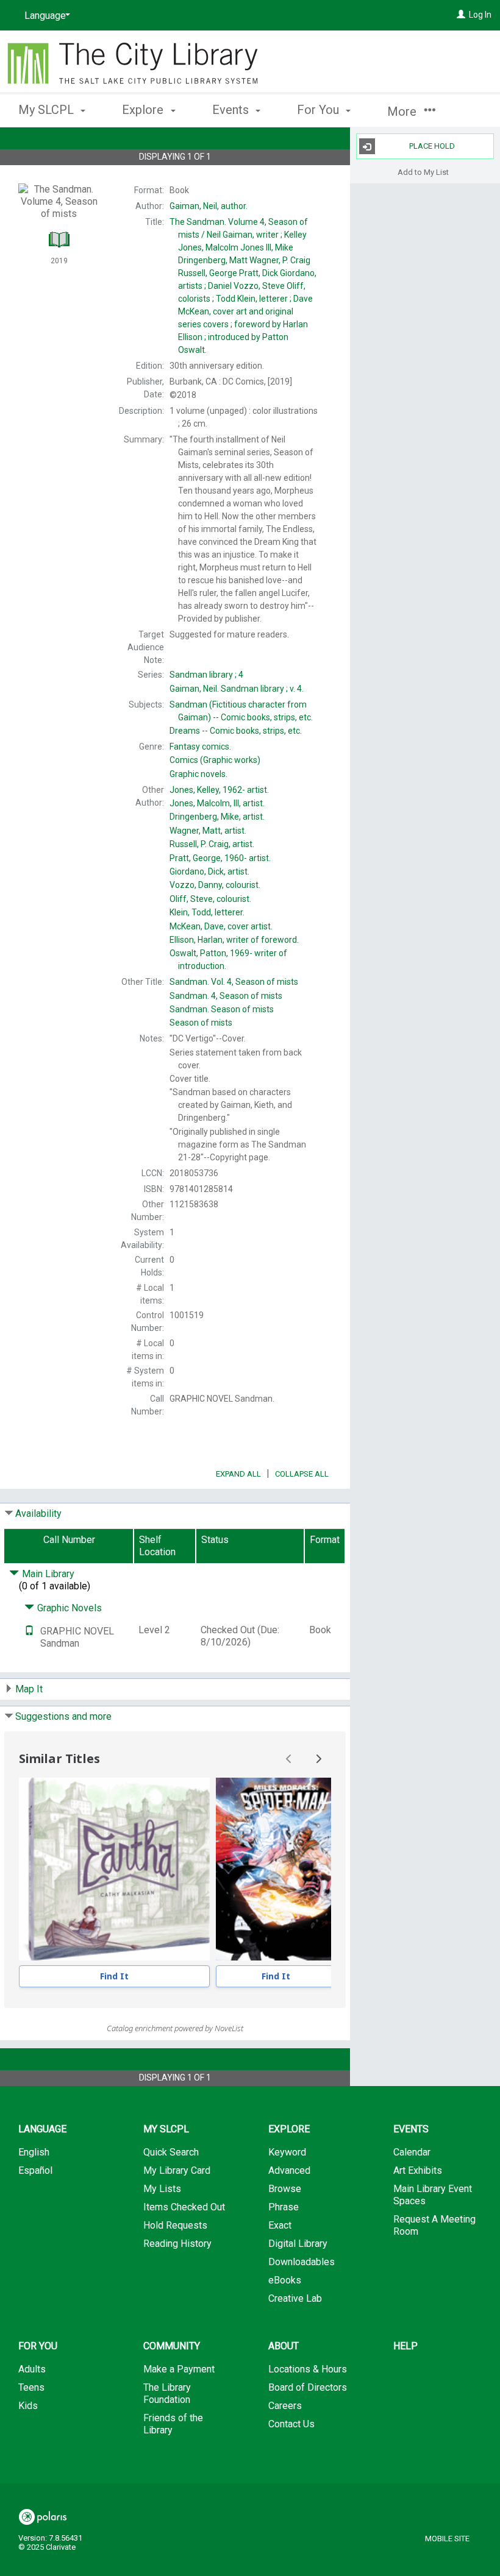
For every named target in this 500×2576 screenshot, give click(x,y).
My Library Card (177, 2170)
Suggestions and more (63, 1716)
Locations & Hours (308, 2369)
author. (209, 206)
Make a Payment (179, 2369)
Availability (38, 1513)
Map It (29, 1689)
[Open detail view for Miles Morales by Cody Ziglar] (276, 1869)
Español (35, 2170)
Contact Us (291, 2424)
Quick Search (171, 2152)
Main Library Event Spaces (433, 2195)
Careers (285, 2406)
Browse (285, 2189)
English (34, 2152)
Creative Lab (295, 2298)
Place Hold (432, 146)
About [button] (284, 2346)
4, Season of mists (226, 996)
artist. (219, 790)
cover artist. (221, 926)
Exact (280, 2225)
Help (405, 2346)
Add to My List (423, 172)
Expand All (238, 1474)
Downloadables (302, 2262)
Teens (31, 2387)
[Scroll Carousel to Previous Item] (289, 1759)
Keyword (287, 2152)
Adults (32, 2369)
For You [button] (320, 110)
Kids (28, 2406)
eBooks (285, 2280)
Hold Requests (175, 2225)
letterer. (207, 912)
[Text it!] (29, 1631)
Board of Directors (308, 2387)
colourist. (215, 885)
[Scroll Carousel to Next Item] (318, 1759)
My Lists (162, 2189)
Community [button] (172, 2346)
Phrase (284, 2207)
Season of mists (222, 1009)
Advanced (289, 2170)
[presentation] (114, 1869)
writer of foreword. (234, 940)
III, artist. (217, 803)
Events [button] (232, 110)
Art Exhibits (418, 2170)
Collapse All (302, 1474)
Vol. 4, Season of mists (234, 982)
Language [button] (42, 2129)
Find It (114, 1976)
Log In (480, 15)
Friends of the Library (173, 2424)
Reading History (177, 2244)
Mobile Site (447, 2539)
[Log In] (461, 15)
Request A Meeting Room (434, 2225)
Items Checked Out (184, 2207)
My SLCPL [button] (48, 110)
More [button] (403, 112)
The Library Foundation (167, 2393)
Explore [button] (144, 110)
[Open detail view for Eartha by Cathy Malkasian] (114, 1869)
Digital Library (298, 2244)
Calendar (412, 2152)
